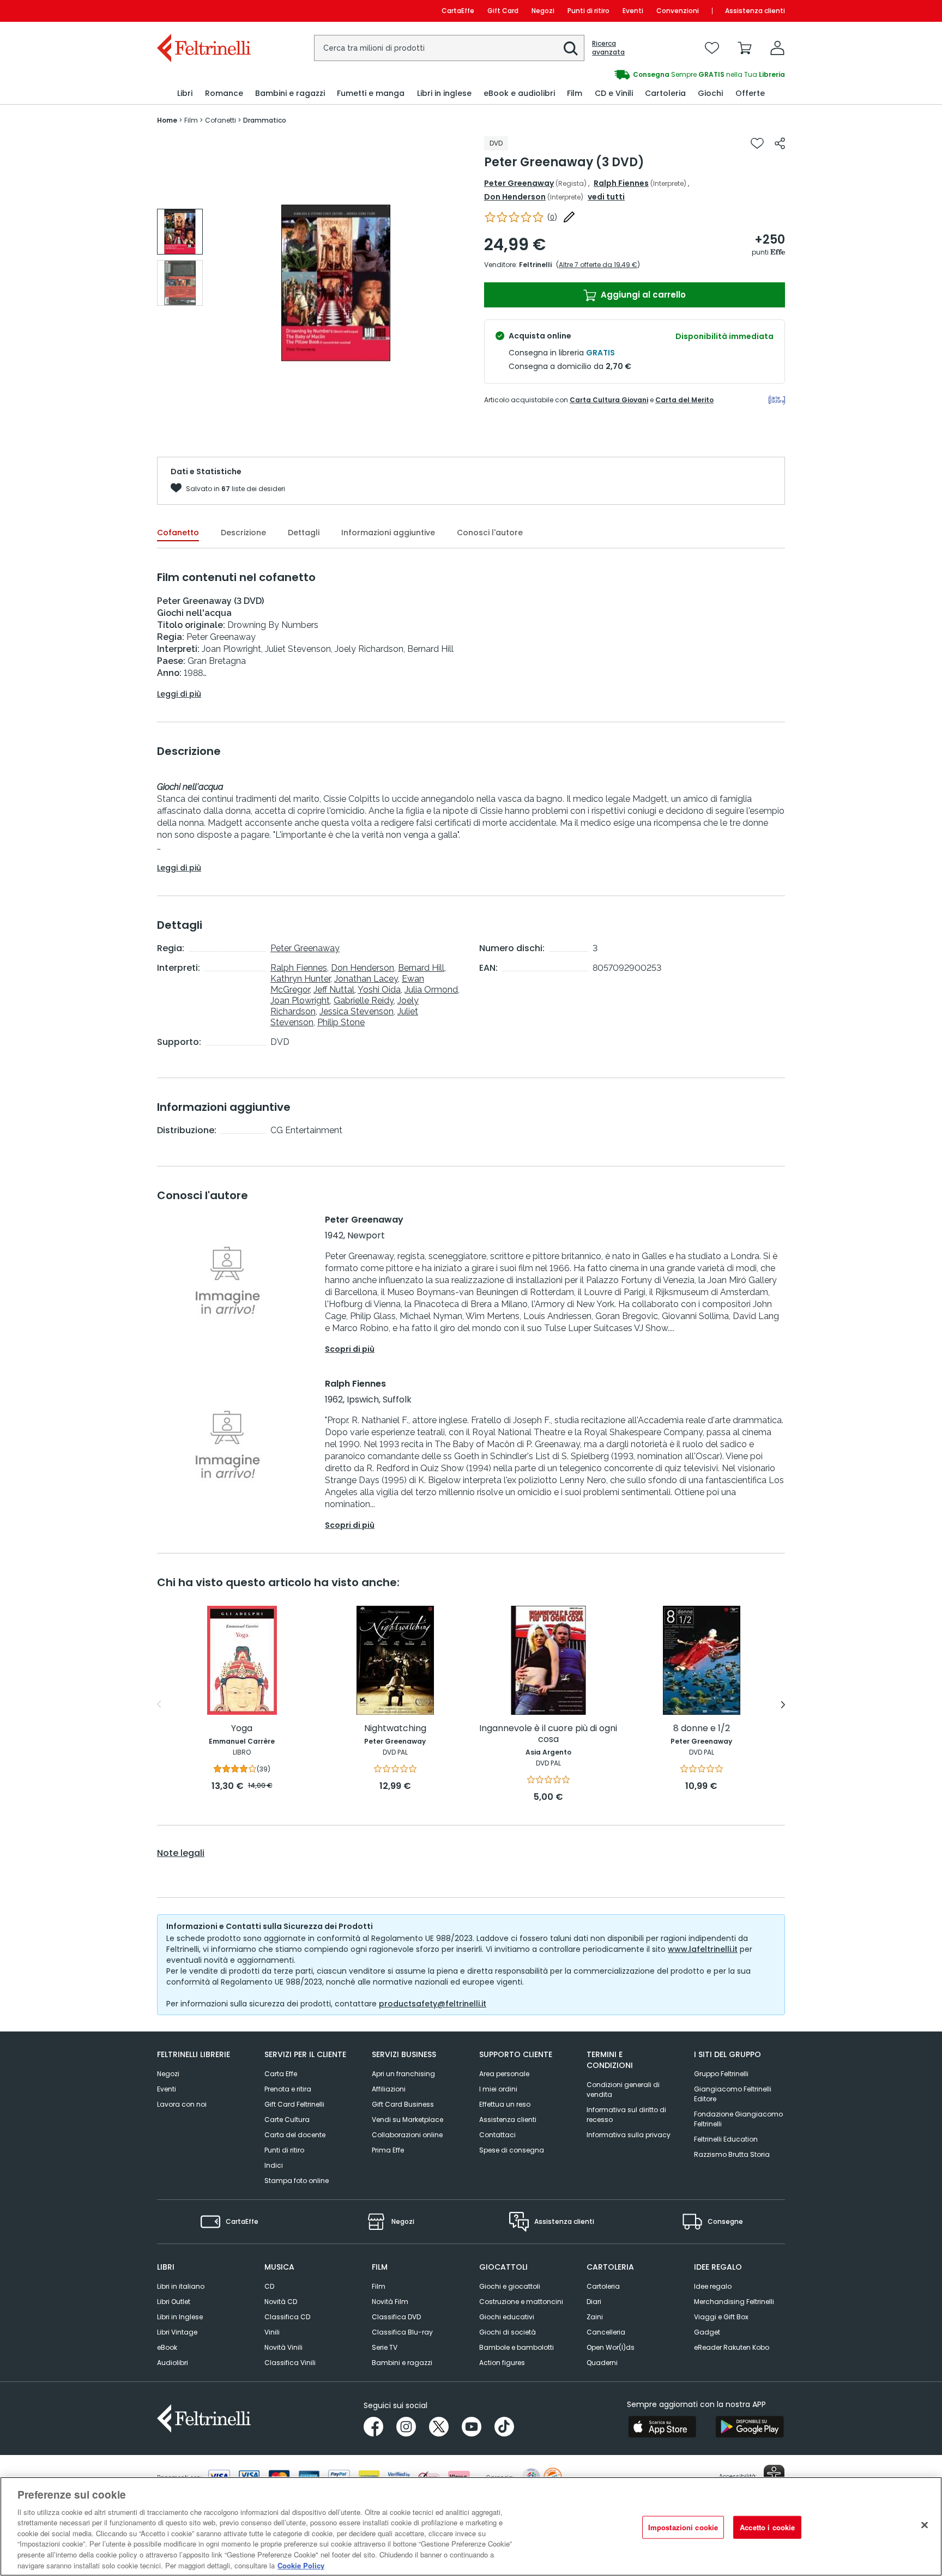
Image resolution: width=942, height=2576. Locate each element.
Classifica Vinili (290, 2363)
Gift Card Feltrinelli (294, 2104)
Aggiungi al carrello (642, 295)
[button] (571, 49)
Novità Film (390, 2302)
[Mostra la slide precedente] (159, 1704)
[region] (471, 2526)
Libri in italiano (181, 2286)
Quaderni (602, 2363)
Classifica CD (287, 2317)
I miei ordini (498, 2089)
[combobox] (449, 48)
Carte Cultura (287, 2120)
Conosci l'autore (490, 533)
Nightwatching (395, 1729)
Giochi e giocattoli (510, 2286)
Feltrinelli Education (726, 2139)
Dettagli (304, 533)
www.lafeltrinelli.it (703, 1949)
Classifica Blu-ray (402, 2332)
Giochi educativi (507, 2317)
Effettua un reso (505, 2104)
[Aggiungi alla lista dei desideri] (757, 143)
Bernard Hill (421, 968)
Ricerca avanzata (608, 48)
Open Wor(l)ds (611, 2347)
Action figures (502, 2363)
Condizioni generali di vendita (623, 2090)
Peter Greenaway (519, 183)
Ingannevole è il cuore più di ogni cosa (548, 1734)
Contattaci (497, 2135)
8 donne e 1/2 (702, 1729)
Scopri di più (350, 1349)
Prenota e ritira (288, 2089)
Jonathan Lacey (366, 979)
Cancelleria (606, 2332)
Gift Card (503, 11)
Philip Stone (341, 1022)
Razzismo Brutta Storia (732, 2154)
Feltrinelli (535, 265)
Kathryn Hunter (300, 979)
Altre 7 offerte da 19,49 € (598, 265)
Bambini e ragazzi (402, 2363)
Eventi (633, 11)
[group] (628, 75)
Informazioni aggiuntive (388, 533)
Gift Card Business (403, 2104)
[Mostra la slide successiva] (783, 1704)
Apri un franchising (403, 2074)
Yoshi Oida (379, 990)
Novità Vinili (283, 2347)
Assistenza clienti (755, 11)
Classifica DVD (396, 2317)
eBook (167, 2347)
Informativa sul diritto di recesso (626, 2115)
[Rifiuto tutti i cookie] (925, 2525)
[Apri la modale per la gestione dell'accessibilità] (774, 2475)
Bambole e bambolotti (517, 2347)
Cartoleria (603, 2286)
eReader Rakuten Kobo (732, 2347)
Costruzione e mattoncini (521, 2302)
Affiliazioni (389, 2089)
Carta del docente (295, 2135)
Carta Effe (281, 2074)
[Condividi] (780, 143)
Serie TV (385, 2347)
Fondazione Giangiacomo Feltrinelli (738, 2119)
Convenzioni (678, 11)
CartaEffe (458, 11)
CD (269, 2286)
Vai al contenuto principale (203, 11)
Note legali (181, 1853)
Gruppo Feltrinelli (721, 2074)
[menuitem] (185, 93)
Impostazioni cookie (683, 2527)
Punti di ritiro (588, 11)
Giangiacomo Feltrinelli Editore (733, 2094)
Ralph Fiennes (621, 183)
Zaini (595, 2317)
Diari (594, 2302)
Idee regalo (713, 2286)
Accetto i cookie (767, 2527)
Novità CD (281, 2302)
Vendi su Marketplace (407, 2120)
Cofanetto (178, 533)
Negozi (543, 11)
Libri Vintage (177, 2332)
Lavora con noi (182, 2104)
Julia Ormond (431, 990)
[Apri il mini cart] (745, 48)
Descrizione (243, 533)
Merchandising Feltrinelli (734, 2302)
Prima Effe (388, 2150)
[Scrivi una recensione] (569, 217)
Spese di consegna (512, 2150)
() (552, 217)
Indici (274, 2165)
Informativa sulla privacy (629, 2135)
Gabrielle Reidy (364, 1000)
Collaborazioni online (407, 2135)
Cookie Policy (301, 2565)
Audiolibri (173, 2363)
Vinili (272, 2332)
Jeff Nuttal (334, 990)
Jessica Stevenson (357, 1011)
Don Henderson (515, 197)
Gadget (707, 2332)
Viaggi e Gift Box (721, 2317)
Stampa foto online (297, 2181)
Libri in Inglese (180, 2317)
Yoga (242, 1729)
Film (379, 2286)
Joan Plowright (300, 1000)
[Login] (777, 48)
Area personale (504, 2074)
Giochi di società (508, 2332)
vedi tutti (606, 197)
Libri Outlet (174, 2302)
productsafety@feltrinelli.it (433, 2004)
